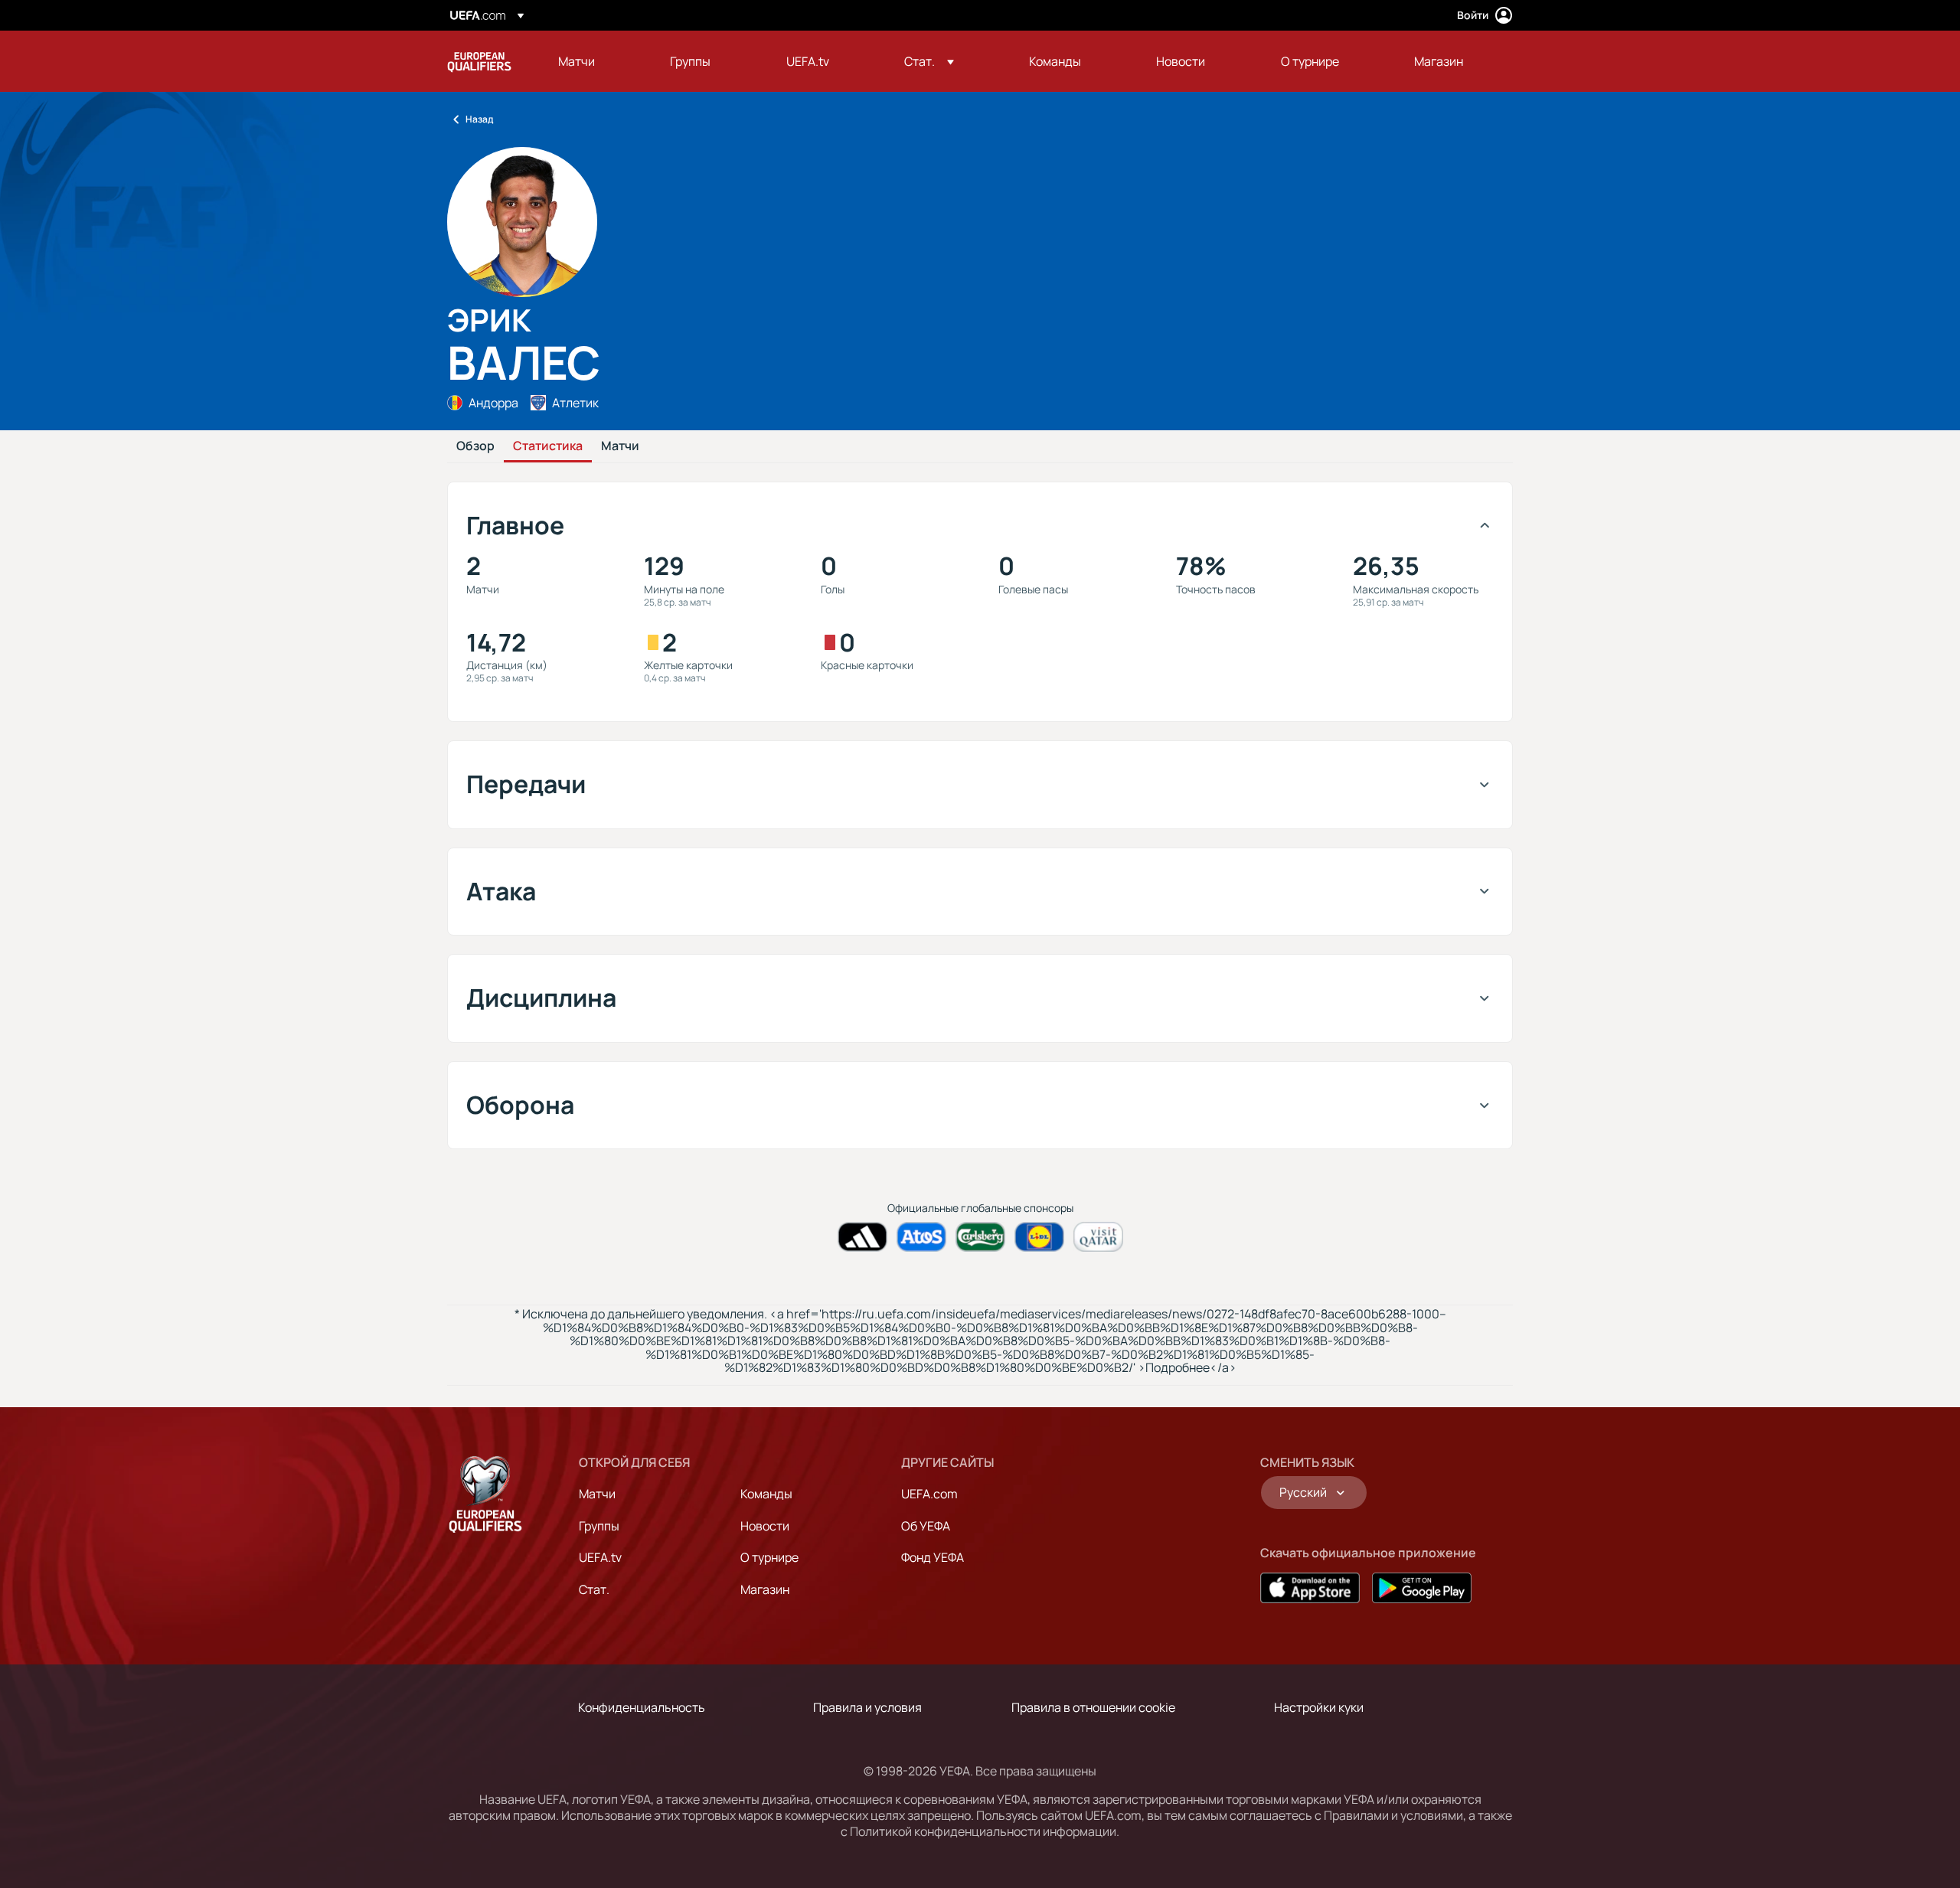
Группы (599, 1526)
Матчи (620, 446)
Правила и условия (867, 1707)
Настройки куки (1319, 1707)
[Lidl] (1039, 1237)
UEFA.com (929, 1494)
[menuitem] (595, 61)
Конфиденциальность (642, 1707)
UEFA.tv (600, 1557)
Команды (766, 1494)
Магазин (765, 1589)
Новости (765, 1526)
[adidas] (862, 1237)
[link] (577, 61)
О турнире (769, 1557)
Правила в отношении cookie (1093, 1707)
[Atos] (921, 1237)
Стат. (594, 1589)
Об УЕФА (926, 1526)
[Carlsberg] (980, 1237)
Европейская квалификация (479, 61)
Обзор (475, 446)
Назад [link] (479, 119)
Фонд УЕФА (933, 1557)
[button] (929, 61)
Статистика (548, 446)
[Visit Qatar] (1098, 1237)
